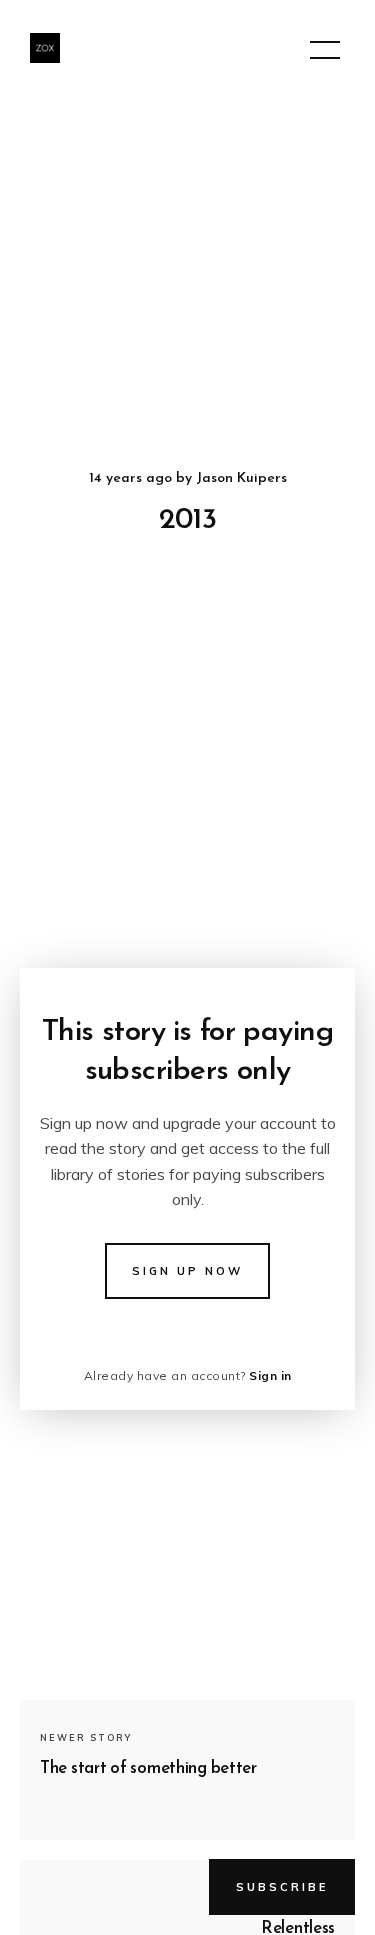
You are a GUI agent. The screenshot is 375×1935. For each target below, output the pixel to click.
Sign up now (187, 1271)
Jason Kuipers (241, 478)
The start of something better (148, 1768)
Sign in (270, 1375)
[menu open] (325, 50)
